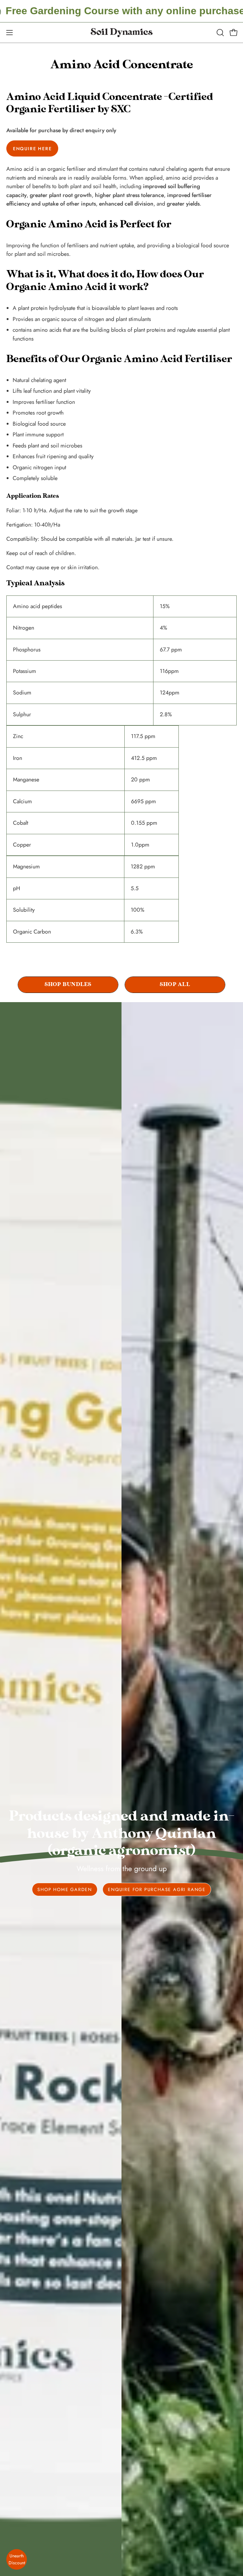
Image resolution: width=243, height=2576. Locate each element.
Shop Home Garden (65, 1889)
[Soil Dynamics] (121, 33)
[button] (220, 33)
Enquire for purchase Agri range (157, 1889)
